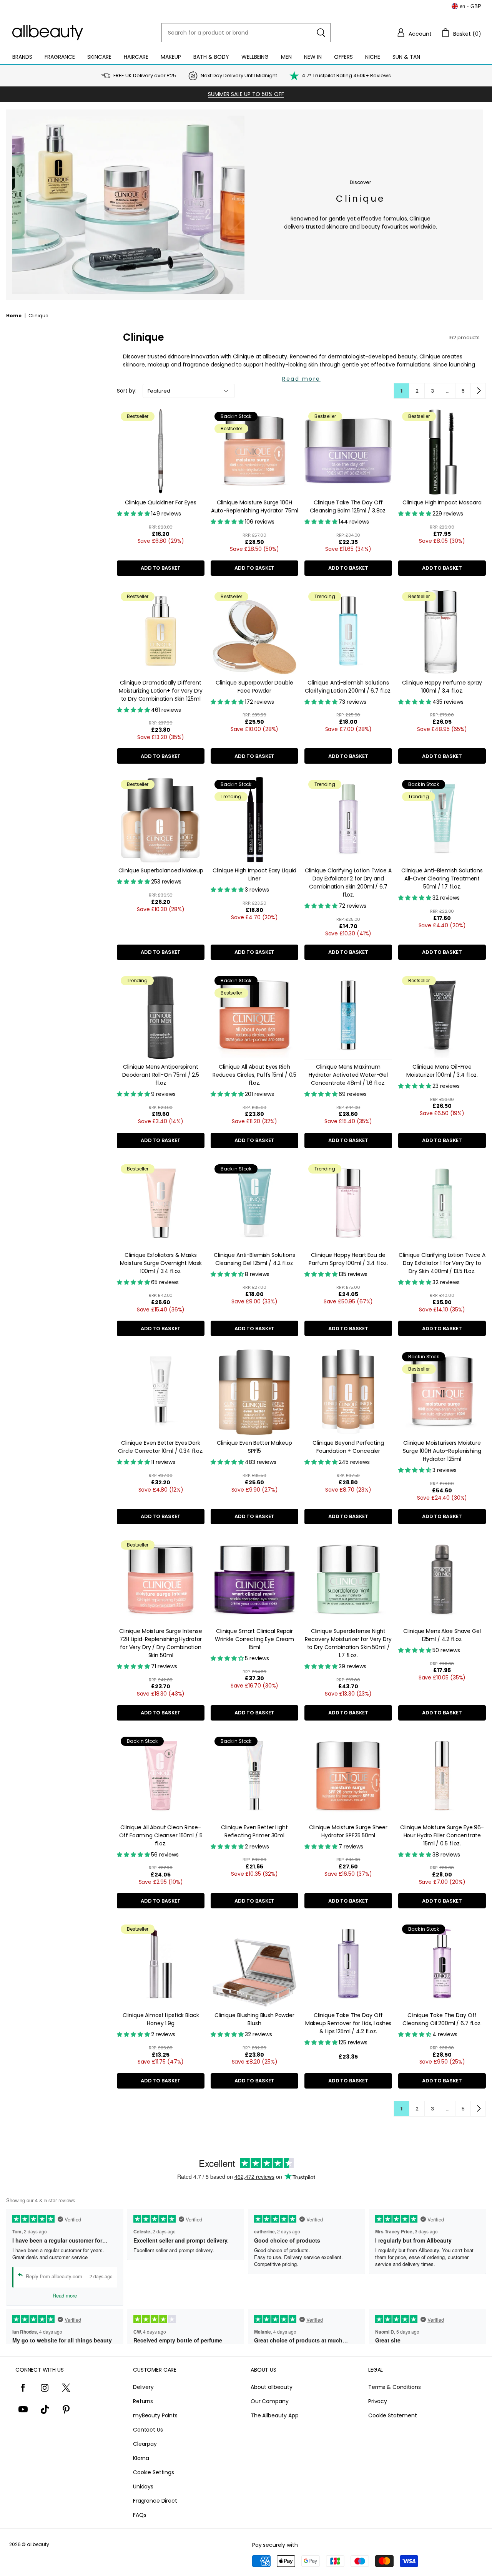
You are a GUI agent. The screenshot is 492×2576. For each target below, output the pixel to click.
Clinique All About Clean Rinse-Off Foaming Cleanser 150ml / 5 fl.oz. (161, 1835)
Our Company (269, 2401)
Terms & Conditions (394, 2387)
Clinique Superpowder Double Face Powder (254, 687)
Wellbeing (255, 57)
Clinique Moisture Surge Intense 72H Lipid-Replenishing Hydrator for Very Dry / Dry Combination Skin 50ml (161, 1643)
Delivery (143, 2387)
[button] (414, 33)
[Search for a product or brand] (321, 33)
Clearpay (145, 2444)
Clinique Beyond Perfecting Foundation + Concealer (348, 1447)
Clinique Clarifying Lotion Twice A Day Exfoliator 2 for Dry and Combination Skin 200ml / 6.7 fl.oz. (348, 883)
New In (313, 57)
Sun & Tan (406, 57)
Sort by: (127, 391)
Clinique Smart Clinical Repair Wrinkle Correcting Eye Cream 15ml (254, 1639)
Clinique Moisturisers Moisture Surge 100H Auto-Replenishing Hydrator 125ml (442, 1451)
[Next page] (478, 391)
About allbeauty (272, 2387)
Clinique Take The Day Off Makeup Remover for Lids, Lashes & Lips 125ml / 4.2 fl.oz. (348, 2023)
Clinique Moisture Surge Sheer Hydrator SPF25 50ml (348, 1831)
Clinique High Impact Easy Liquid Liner (255, 874)
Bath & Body (211, 57)
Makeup (171, 57)
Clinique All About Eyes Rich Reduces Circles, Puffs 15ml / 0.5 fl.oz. (254, 1075)
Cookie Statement (393, 2415)
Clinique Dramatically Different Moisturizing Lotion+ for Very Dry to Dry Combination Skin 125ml (161, 691)
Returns (143, 2401)
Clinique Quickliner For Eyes (160, 502)
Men (286, 57)
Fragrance (60, 57)
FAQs (140, 2515)
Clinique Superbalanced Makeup (161, 870)
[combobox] (246, 33)
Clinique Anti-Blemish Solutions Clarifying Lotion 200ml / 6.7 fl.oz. (348, 687)
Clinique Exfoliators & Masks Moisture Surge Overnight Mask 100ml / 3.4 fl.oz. (161, 1263)
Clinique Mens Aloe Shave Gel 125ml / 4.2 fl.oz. (442, 1635)
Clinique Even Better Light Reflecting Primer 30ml (254, 1831)
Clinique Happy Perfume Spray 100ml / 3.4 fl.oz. (442, 687)
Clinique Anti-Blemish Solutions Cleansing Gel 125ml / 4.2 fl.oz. (254, 1259)
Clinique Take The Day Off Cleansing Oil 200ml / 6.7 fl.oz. (442, 2019)
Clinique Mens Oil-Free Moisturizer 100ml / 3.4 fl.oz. (442, 1071)
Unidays (143, 2486)
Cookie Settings (154, 2472)
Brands (22, 57)
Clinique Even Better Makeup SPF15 (254, 1447)
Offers (343, 57)
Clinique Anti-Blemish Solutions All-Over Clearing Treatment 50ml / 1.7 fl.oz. (442, 879)
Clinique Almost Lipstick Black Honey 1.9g (161, 2019)
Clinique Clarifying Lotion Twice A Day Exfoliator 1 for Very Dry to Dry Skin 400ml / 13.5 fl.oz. (442, 1263)
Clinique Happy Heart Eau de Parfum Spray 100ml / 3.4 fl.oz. (348, 1259)
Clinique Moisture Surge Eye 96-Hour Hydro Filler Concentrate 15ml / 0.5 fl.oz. (442, 1835)
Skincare (99, 57)
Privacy (378, 2401)
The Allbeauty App (275, 2415)
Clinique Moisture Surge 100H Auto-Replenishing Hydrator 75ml (255, 506)
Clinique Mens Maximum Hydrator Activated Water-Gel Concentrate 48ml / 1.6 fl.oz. (348, 1075)
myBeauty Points (155, 2415)
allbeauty (38, 2544)
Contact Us (148, 2430)
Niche (373, 57)
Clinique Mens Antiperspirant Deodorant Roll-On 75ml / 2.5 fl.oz (161, 1075)
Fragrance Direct (155, 2501)
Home (14, 316)
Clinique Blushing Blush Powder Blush (254, 2019)
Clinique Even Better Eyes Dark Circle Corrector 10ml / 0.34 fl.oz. (161, 1447)
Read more (301, 379)
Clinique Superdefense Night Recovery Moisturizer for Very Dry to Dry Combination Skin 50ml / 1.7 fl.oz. (348, 1643)
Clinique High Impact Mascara (442, 502)
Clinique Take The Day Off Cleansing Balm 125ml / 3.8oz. (348, 506)
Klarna (141, 2458)
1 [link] (401, 391)
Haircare (136, 57)
